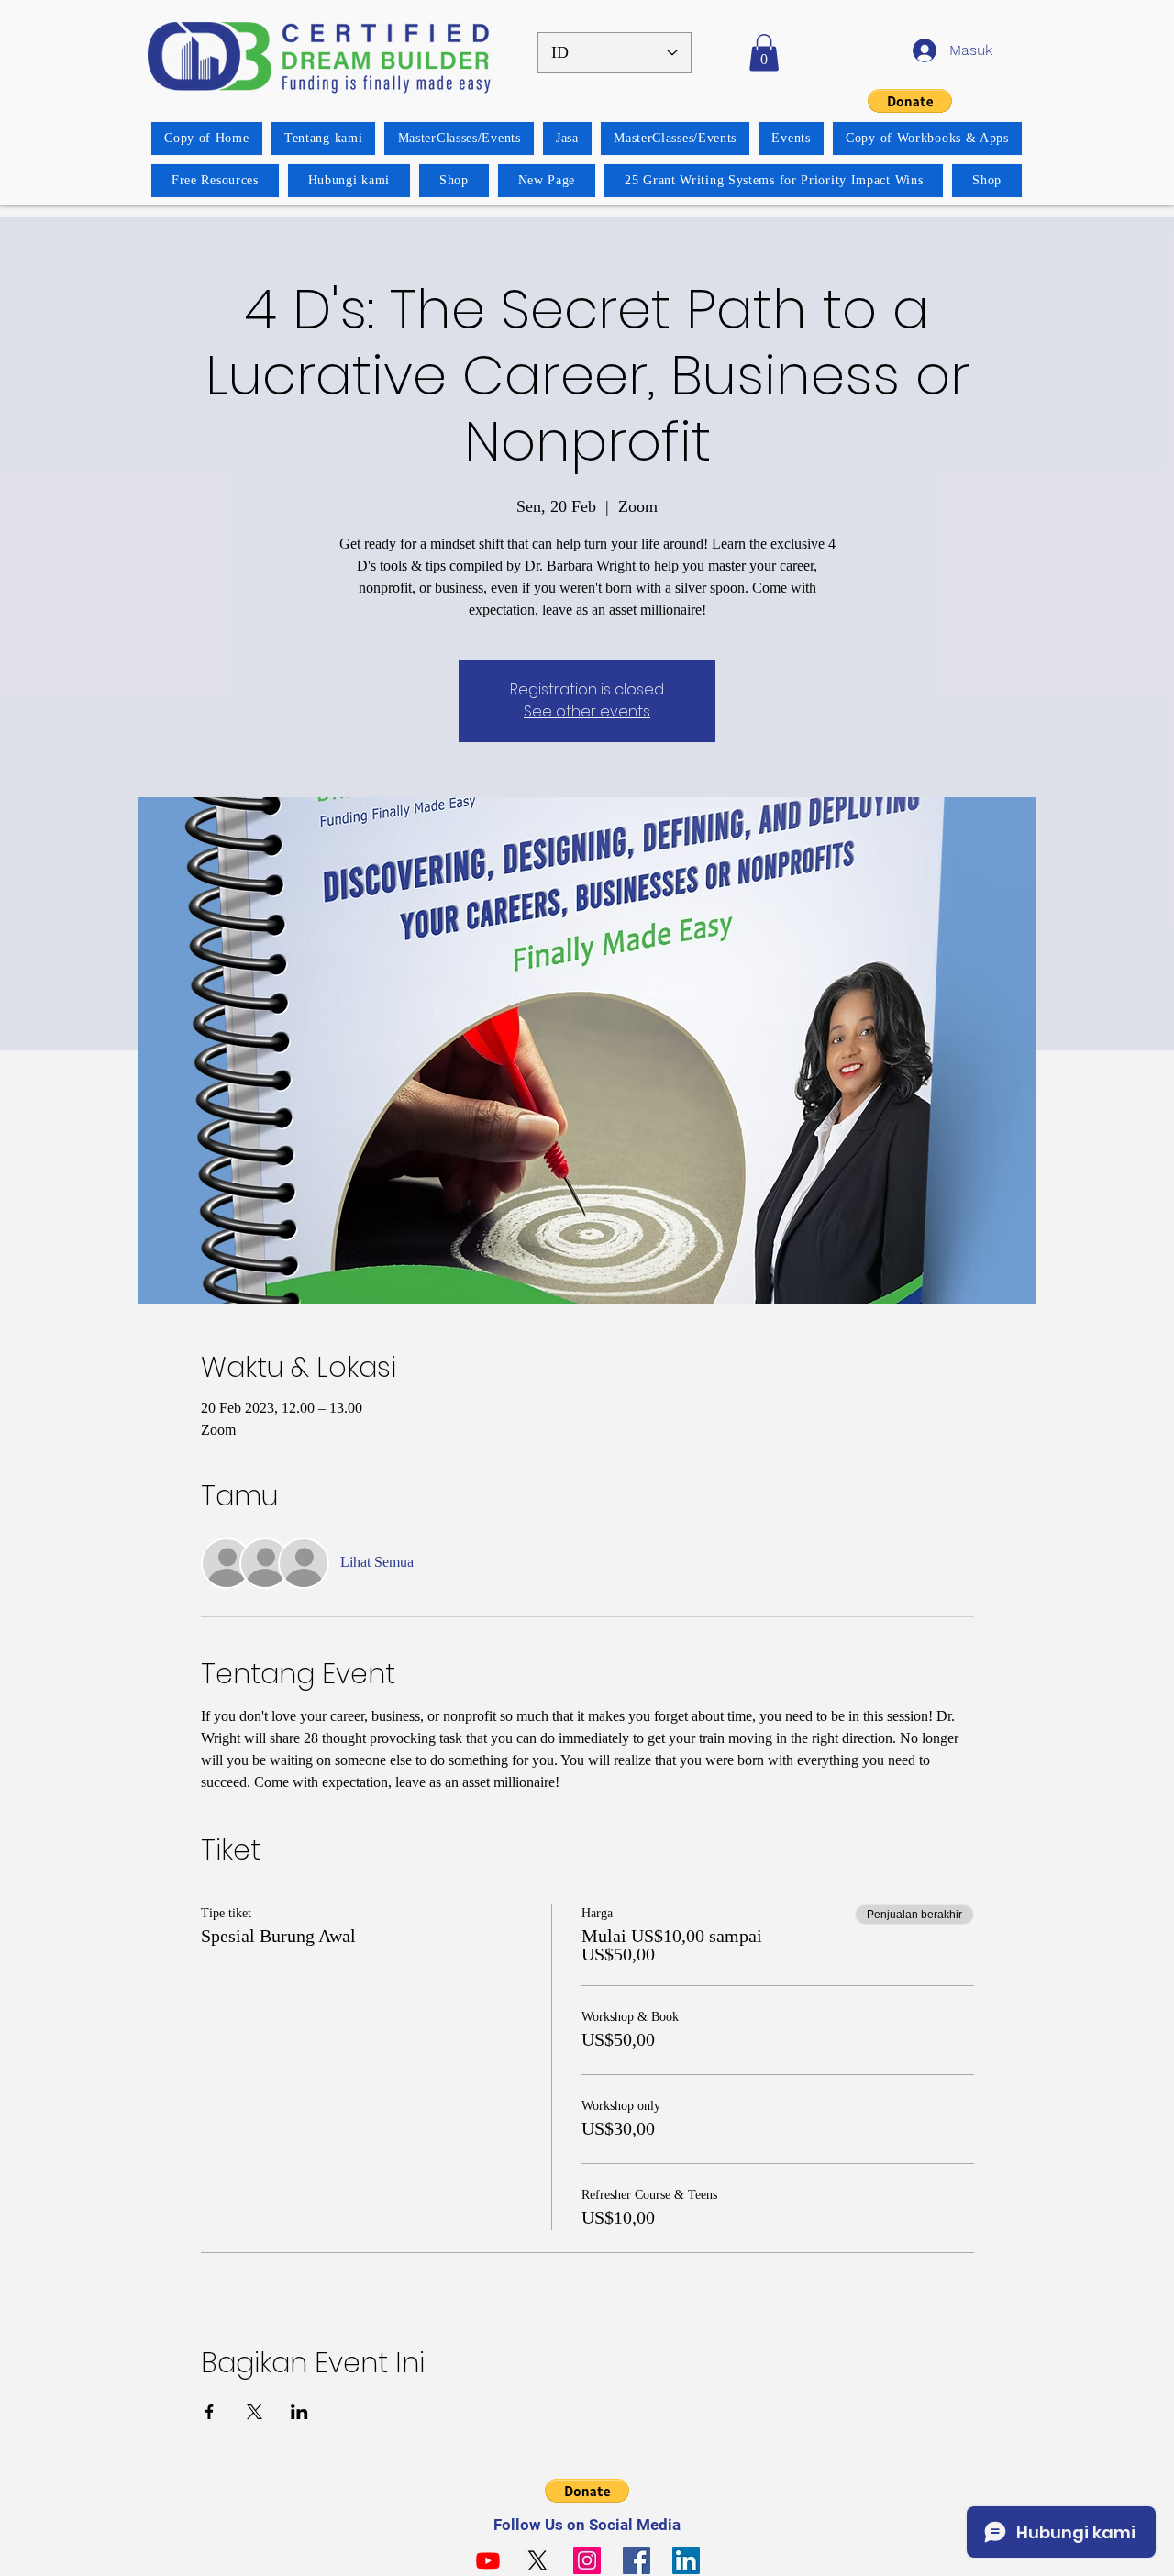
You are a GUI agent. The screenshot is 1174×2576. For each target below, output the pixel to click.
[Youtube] (488, 2560)
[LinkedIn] (686, 2560)
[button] (764, 53)
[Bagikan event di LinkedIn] (299, 2412)
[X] (537, 2560)
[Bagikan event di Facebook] (210, 2412)
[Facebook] (637, 2560)
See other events (587, 711)
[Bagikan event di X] (255, 2412)
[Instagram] (587, 2560)
